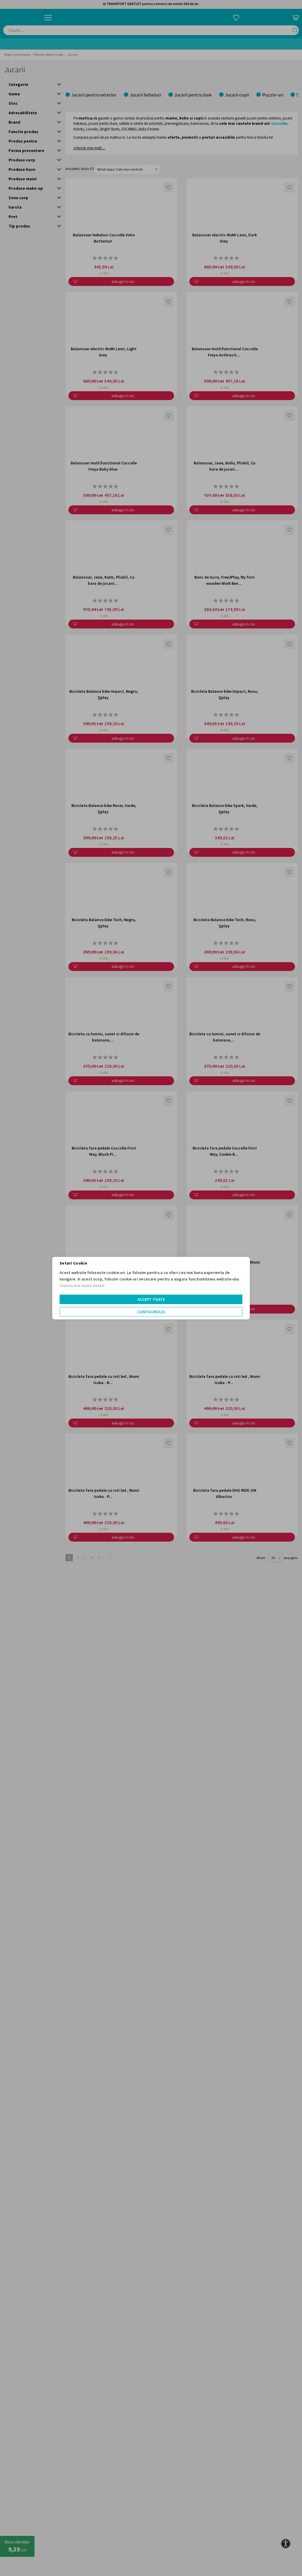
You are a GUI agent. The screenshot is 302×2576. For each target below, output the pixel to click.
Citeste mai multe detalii (82, 1285)
